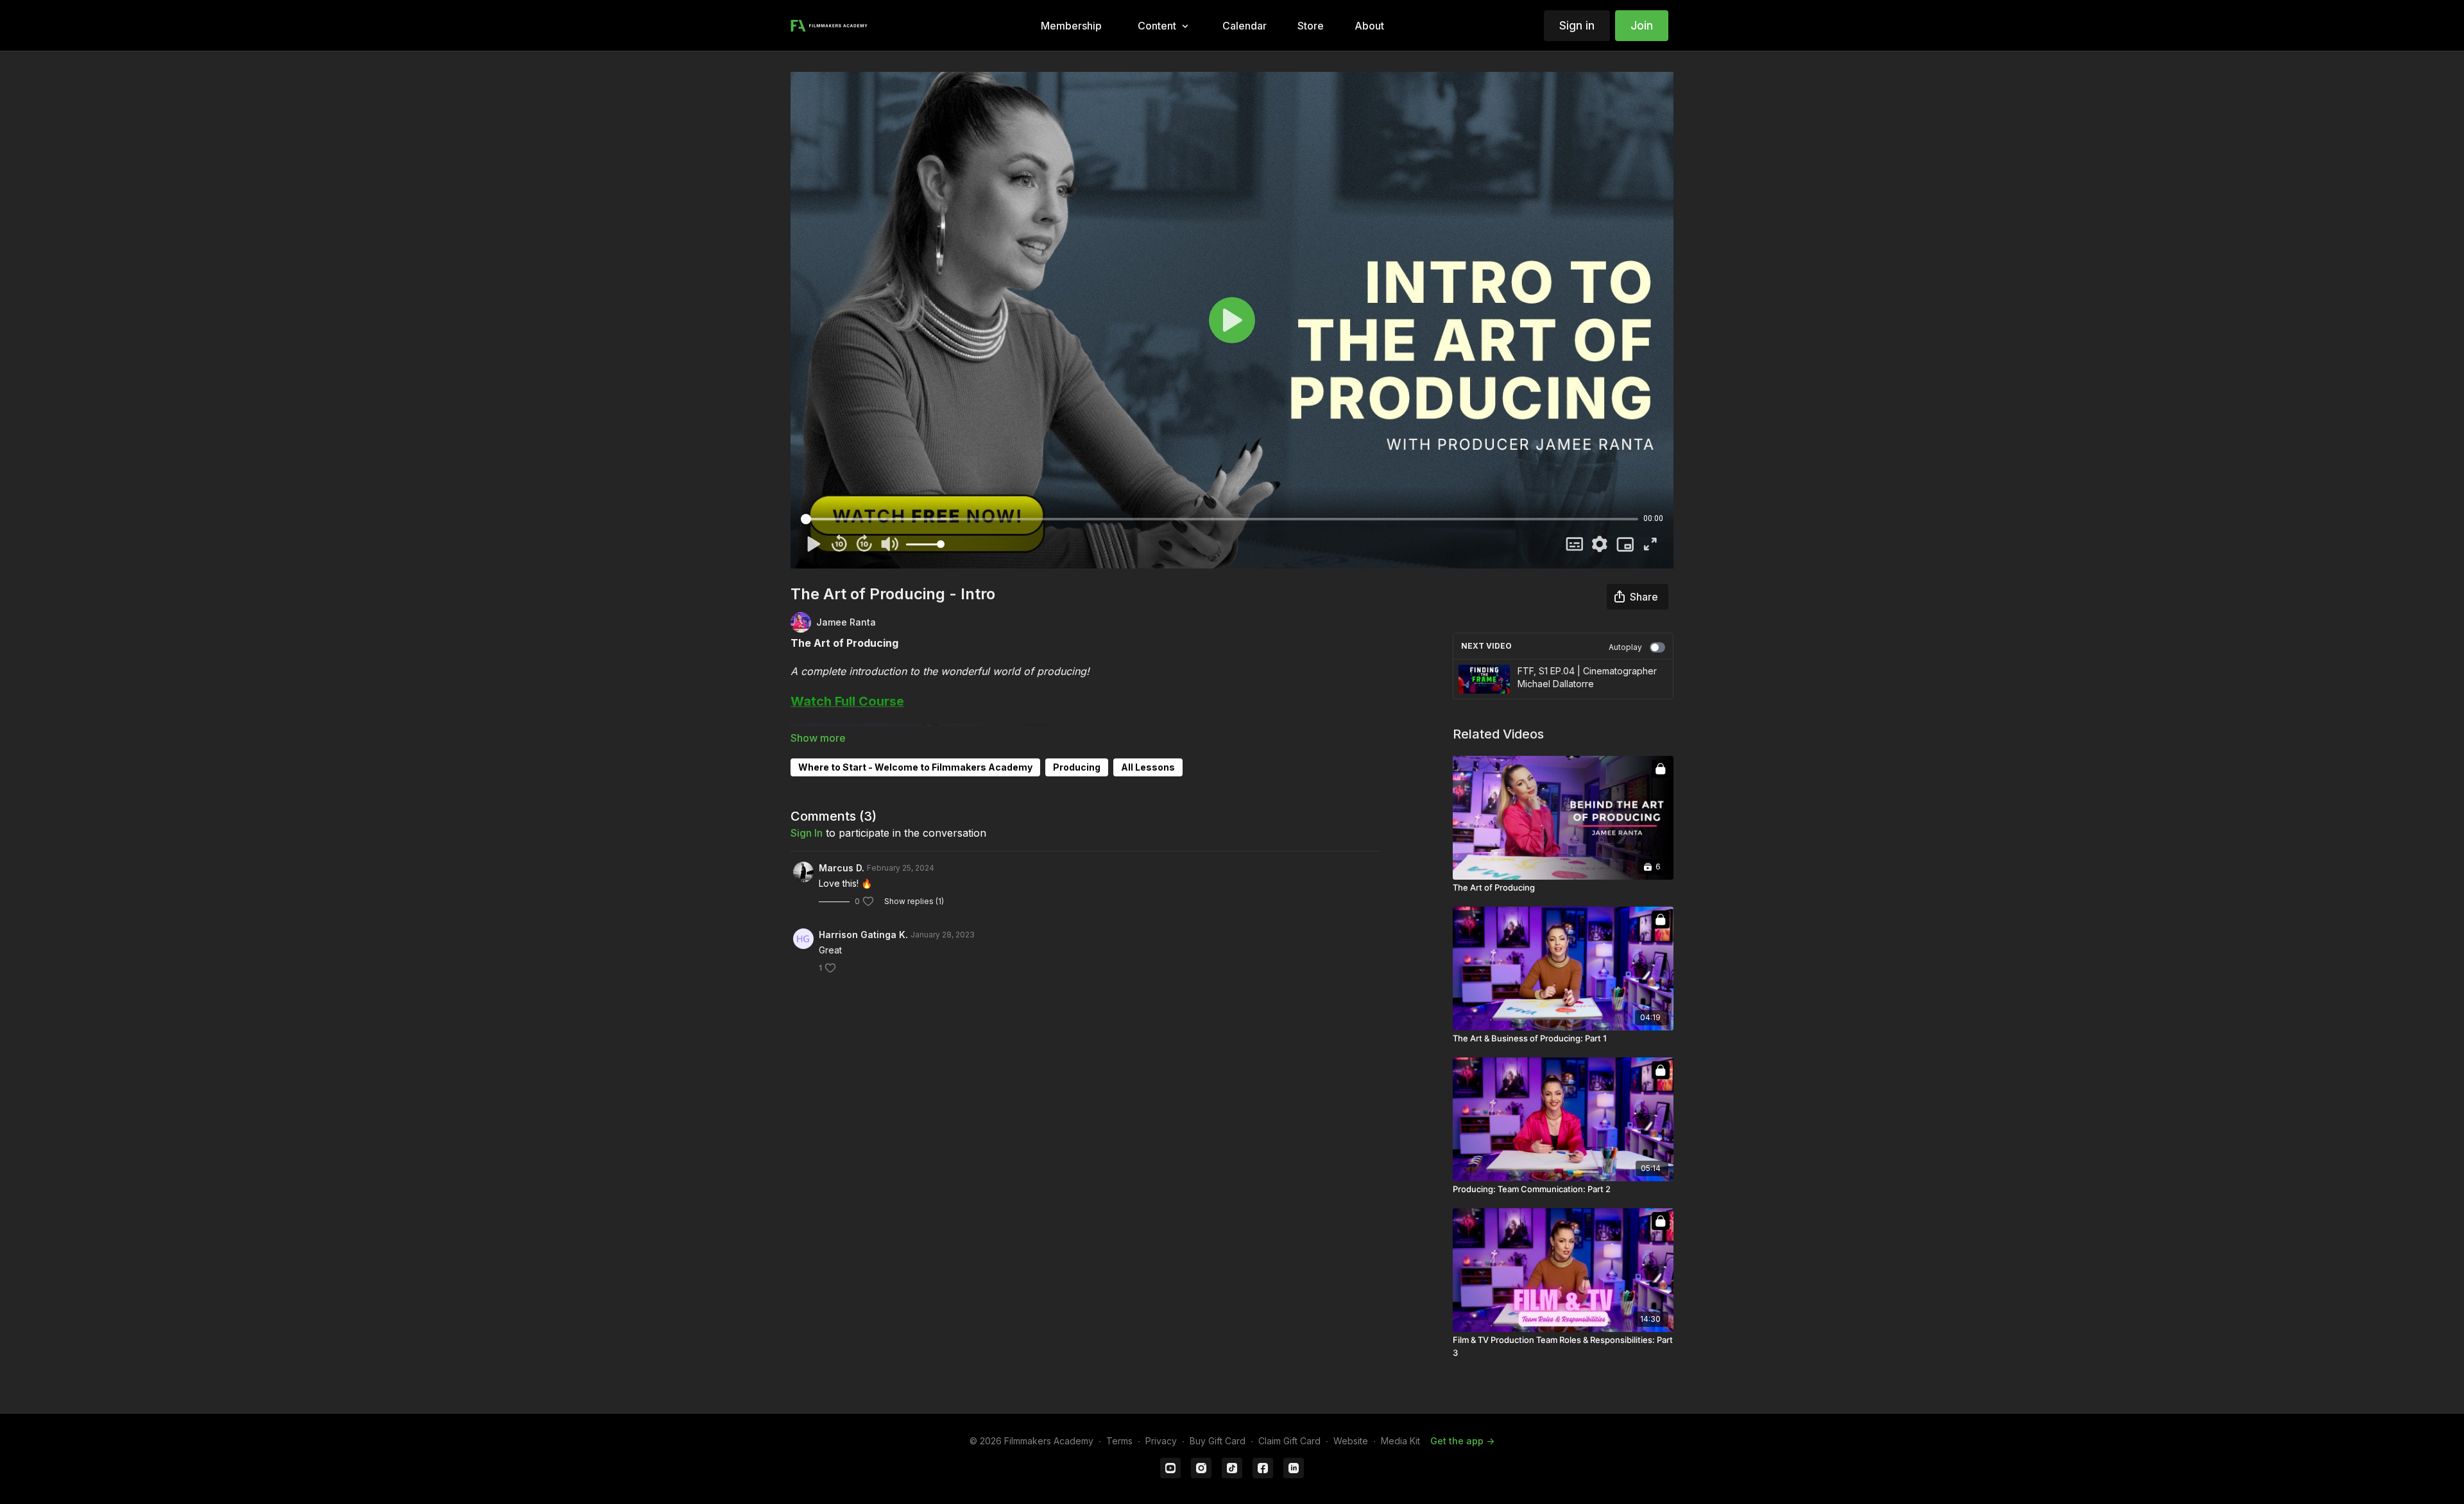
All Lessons (1148, 767)
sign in (807, 833)
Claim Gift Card (1289, 1441)
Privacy (1161, 1441)
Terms (1119, 1441)
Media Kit (1400, 1441)
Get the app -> (1462, 1441)
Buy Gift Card (1218, 1441)
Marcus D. (842, 868)
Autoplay (1625, 647)
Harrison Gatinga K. (863, 935)
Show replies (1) (914, 901)
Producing (1077, 767)
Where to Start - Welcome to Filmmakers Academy (915, 767)
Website (1351, 1441)
